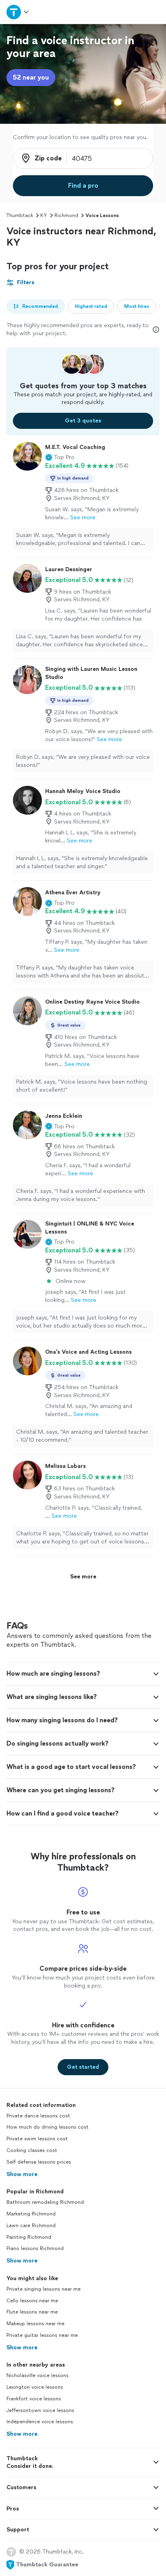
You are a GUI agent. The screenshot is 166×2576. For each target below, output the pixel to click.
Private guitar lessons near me (42, 2335)
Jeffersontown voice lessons (40, 2410)
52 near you (31, 77)
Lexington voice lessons (35, 2387)
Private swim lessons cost (37, 2139)
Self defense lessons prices (39, 2162)
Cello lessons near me (32, 2301)
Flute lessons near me (32, 2312)
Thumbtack (20, 215)
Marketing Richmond (31, 2214)
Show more (22, 2174)
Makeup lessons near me (35, 2324)
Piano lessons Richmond (35, 2248)
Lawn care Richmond (31, 2226)
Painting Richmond (29, 2237)
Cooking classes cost (32, 2150)
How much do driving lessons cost (48, 2127)
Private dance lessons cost (38, 2116)
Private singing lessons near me (44, 2289)
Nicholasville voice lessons (37, 2375)
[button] (60, 457)
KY (44, 215)
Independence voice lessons (40, 2422)
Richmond (66, 215)
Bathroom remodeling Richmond (45, 2202)
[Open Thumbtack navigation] (18, 12)
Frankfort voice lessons (34, 2399)
